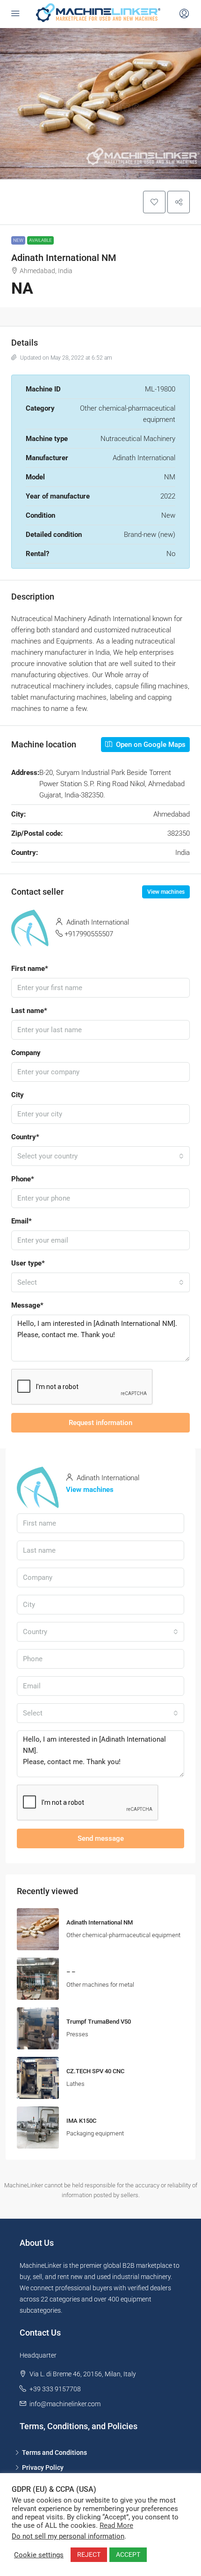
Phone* (23, 1179)
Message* (27, 1305)
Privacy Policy (43, 2467)
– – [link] (71, 1972)
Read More (116, 2525)
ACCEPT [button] (128, 2554)
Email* (22, 1221)
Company (26, 1053)
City (18, 1095)
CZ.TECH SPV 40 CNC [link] (95, 2071)
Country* (25, 1137)
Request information (100, 1423)
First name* (30, 969)
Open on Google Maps (150, 745)
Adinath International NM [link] (100, 1922)
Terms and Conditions (54, 2453)
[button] (154, 202)
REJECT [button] (89, 2554)
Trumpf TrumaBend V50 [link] (99, 2022)
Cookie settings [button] (39, 2555)
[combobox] (100, 1156)
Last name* (29, 1011)
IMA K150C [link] (81, 2121)
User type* (28, 1263)
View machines (166, 892)
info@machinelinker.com (65, 2404)
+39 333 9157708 (55, 2389)
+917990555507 (89, 934)
